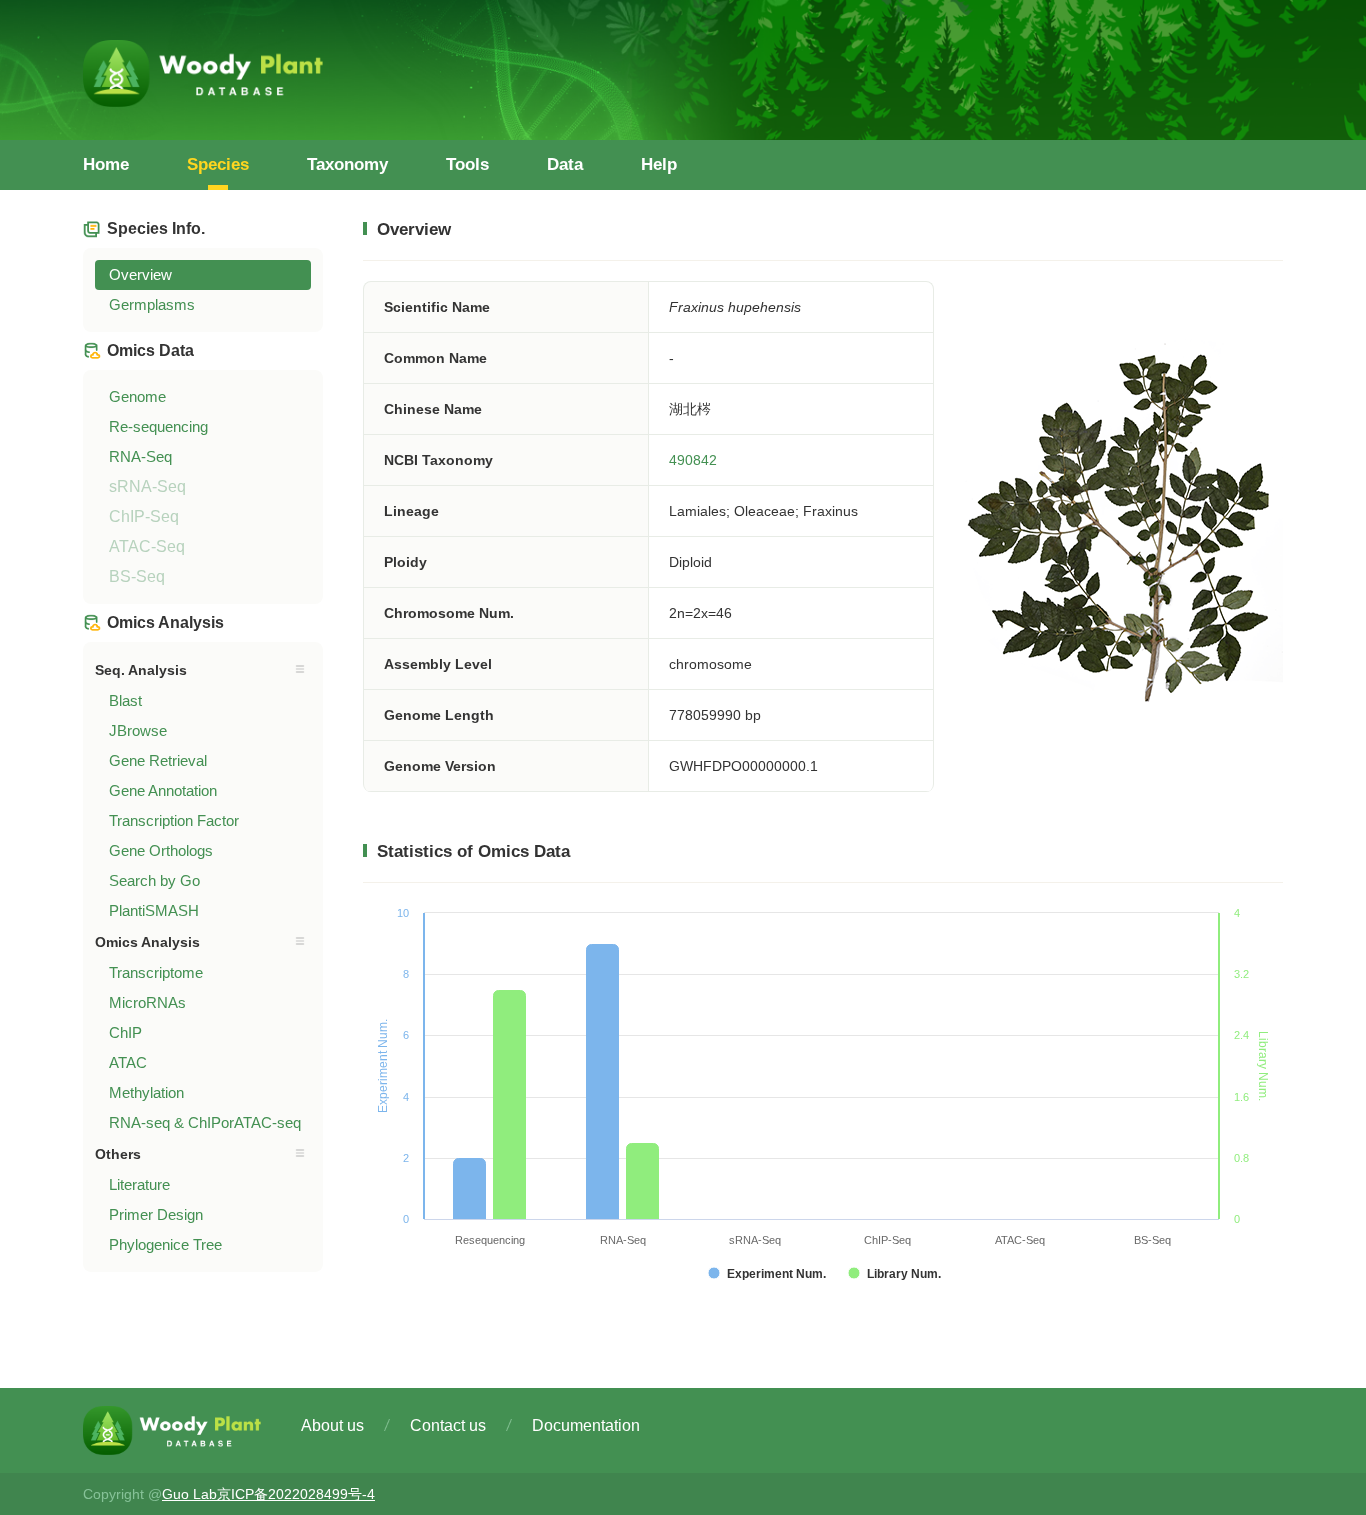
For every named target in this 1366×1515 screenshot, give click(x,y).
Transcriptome (156, 972)
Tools (467, 164)
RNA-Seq (140, 456)
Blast (125, 700)
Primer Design (156, 1214)
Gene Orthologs (161, 850)
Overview (140, 274)
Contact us (448, 1425)
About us (332, 1425)
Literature (139, 1184)
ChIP (125, 1032)
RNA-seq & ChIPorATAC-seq (205, 1122)
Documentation (586, 1425)
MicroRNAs (147, 1002)
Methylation (146, 1092)
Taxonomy (347, 164)
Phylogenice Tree (165, 1244)
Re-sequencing (158, 426)
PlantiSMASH (154, 910)
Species (218, 164)
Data (565, 164)
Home (106, 164)
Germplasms (152, 304)
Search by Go (154, 880)
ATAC (128, 1062)
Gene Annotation (163, 790)
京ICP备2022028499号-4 (296, 1494)
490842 (693, 460)
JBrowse (138, 730)
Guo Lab (189, 1494)
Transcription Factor (174, 820)
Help (659, 164)
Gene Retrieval (158, 760)
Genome (137, 396)
